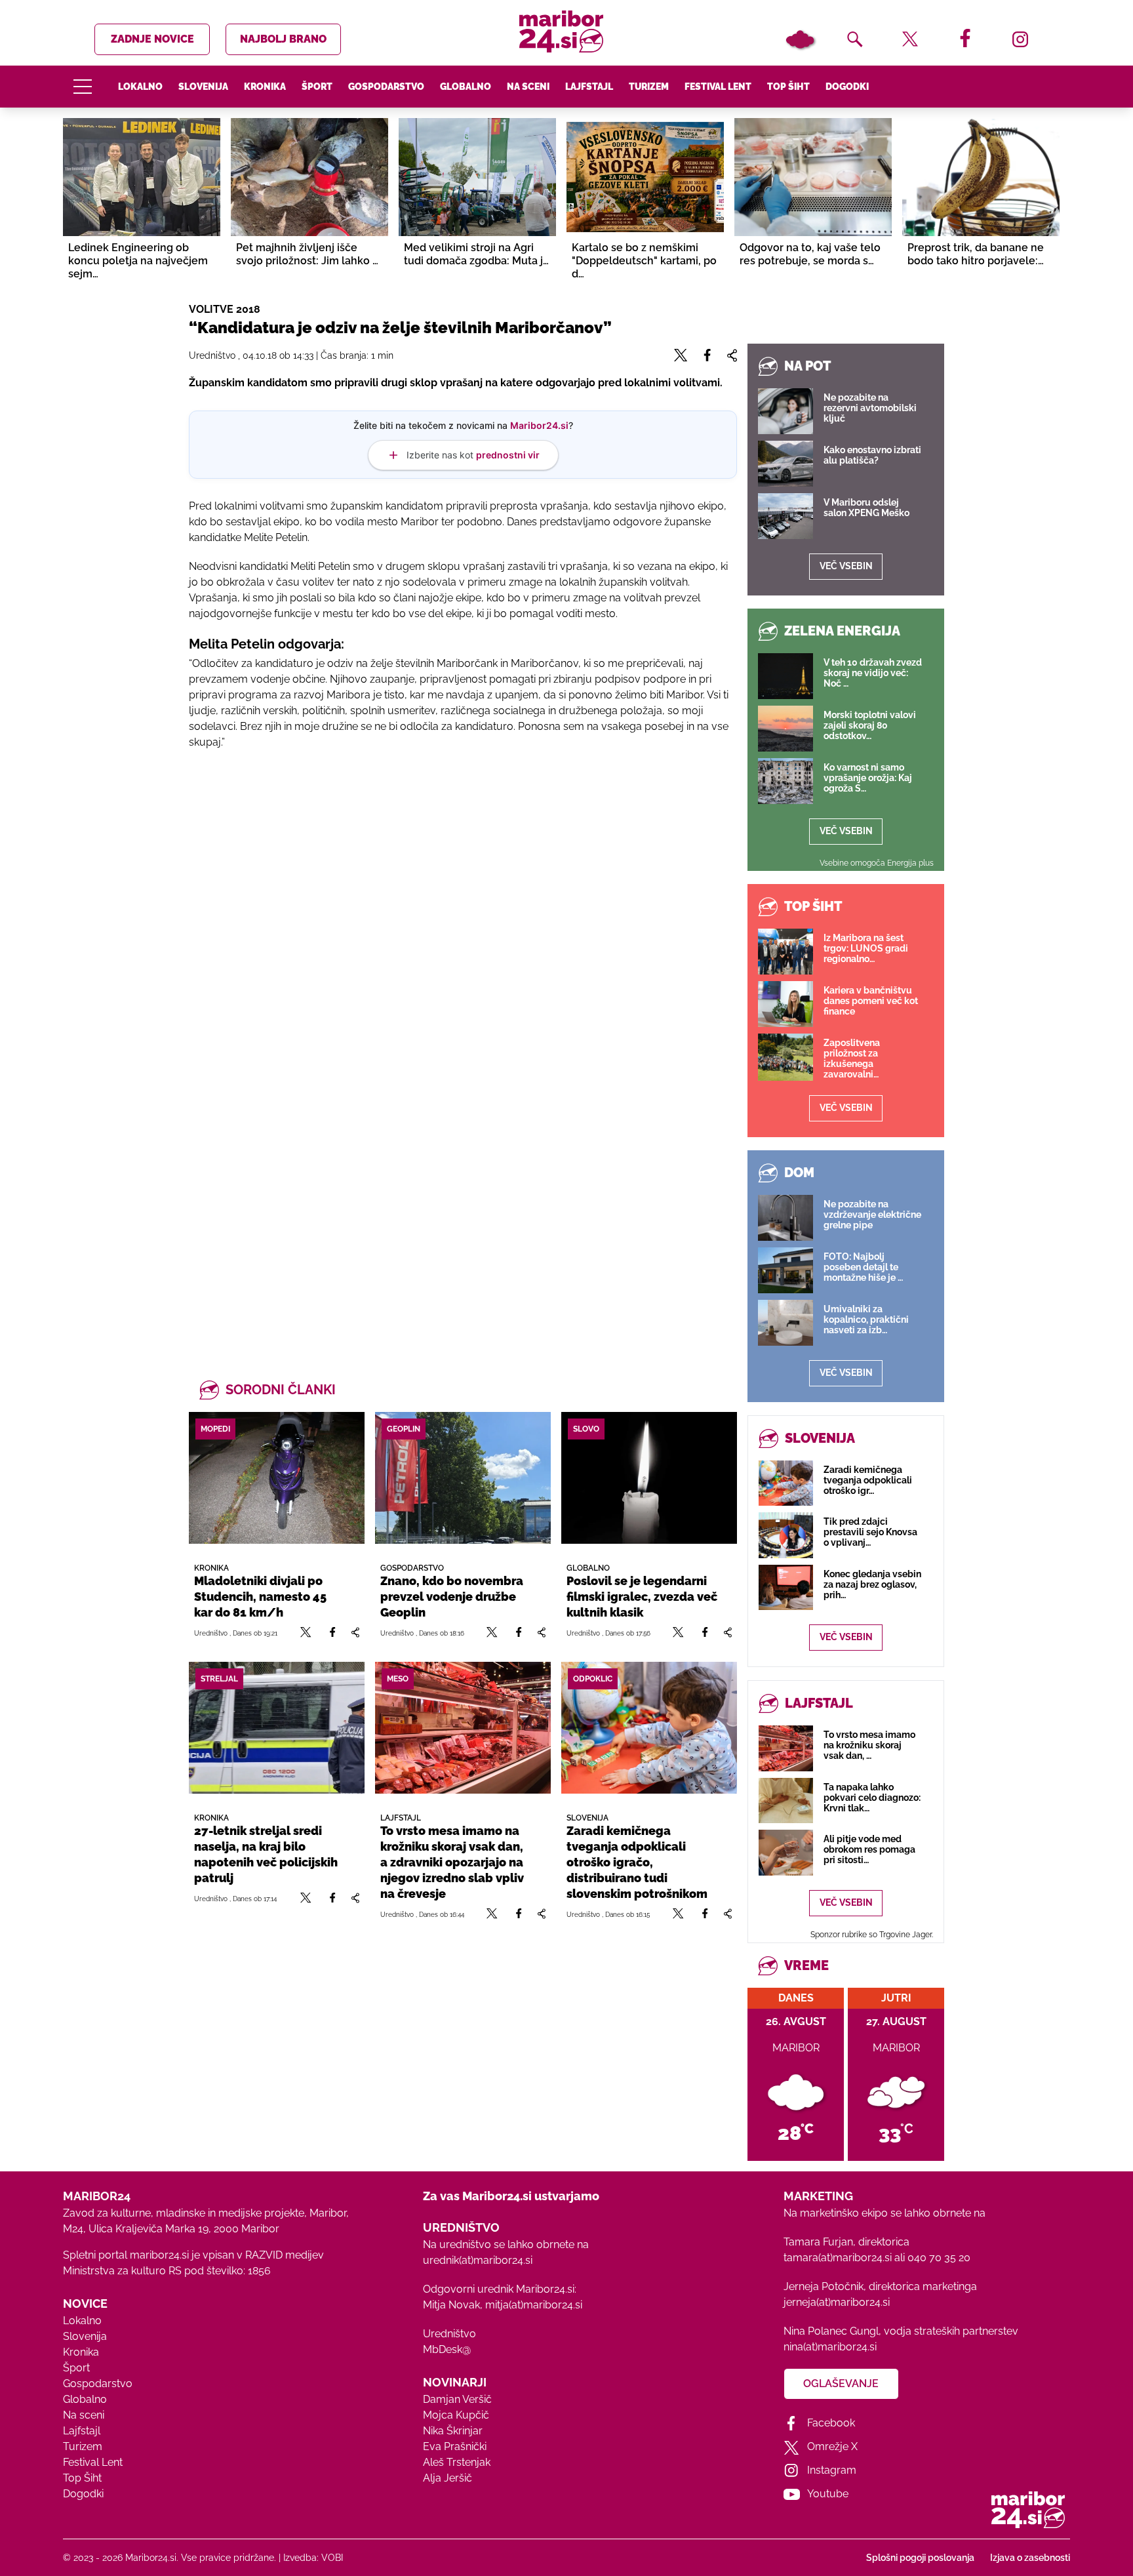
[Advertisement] (463, 985)
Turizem (649, 87)
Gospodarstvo (386, 87)
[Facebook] (332, 1633)
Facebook (831, 2423)
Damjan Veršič (457, 2399)
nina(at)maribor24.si (830, 2347)
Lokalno (140, 87)
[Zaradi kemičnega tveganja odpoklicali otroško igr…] (786, 1483)
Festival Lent (718, 87)
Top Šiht (788, 87)
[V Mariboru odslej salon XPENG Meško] (785, 516)
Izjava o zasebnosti (1030, 2558)
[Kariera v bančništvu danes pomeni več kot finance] (785, 1004)
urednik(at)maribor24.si (478, 2260)
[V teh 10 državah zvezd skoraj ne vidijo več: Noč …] (785, 676)
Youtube (828, 2494)
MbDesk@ (447, 2349)
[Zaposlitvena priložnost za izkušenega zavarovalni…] (785, 1057)
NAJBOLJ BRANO (283, 39)
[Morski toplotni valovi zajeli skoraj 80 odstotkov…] (785, 729)
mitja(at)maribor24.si (534, 2305)
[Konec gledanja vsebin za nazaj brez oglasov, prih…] (786, 1587)
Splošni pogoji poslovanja (920, 2558)
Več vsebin (846, 566)
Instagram (832, 2470)
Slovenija (203, 87)
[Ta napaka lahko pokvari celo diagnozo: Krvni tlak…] (786, 1801)
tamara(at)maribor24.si (838, 2258)
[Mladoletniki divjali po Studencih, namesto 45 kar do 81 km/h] (277, 1478)
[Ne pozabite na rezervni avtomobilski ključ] (785, 411)
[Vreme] (800, 39)
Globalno (466, 87)
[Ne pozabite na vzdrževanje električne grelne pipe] (785, 1218)
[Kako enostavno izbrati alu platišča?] (785, 464)
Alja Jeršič (447, 2478)
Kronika (265, 87)
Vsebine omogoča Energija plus (877, 863)
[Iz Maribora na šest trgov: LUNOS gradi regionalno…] (785, 952)
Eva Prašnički (455, 2446)
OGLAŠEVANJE (841, 2384)
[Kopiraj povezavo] (355, 1633)
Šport (317, 87)
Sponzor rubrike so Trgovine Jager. (872, 1935)
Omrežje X (832, 2446)
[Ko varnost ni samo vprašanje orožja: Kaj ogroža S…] (785, 781)
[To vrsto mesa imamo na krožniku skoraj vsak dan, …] (786, 1748)
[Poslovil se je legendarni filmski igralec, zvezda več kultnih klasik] (649, 1478)
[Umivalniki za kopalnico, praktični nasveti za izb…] (785, 1323)
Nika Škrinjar (453, 2431)
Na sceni (528, 87)
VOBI (332, 2558)
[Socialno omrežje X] (306, 1633)
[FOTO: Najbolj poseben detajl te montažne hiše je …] (785, 1270)
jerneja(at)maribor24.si (837, 2302)
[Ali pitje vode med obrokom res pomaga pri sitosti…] (786, 1852)
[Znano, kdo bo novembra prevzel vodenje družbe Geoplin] (463, 1478)
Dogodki (847, 87)
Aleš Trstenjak (457, 2462)
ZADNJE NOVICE (152, 39)
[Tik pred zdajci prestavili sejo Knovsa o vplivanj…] (786, 1535)
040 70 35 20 (939, 2258)
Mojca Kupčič (456, 2415)
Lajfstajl (589, 87)
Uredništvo (449, 2334)
